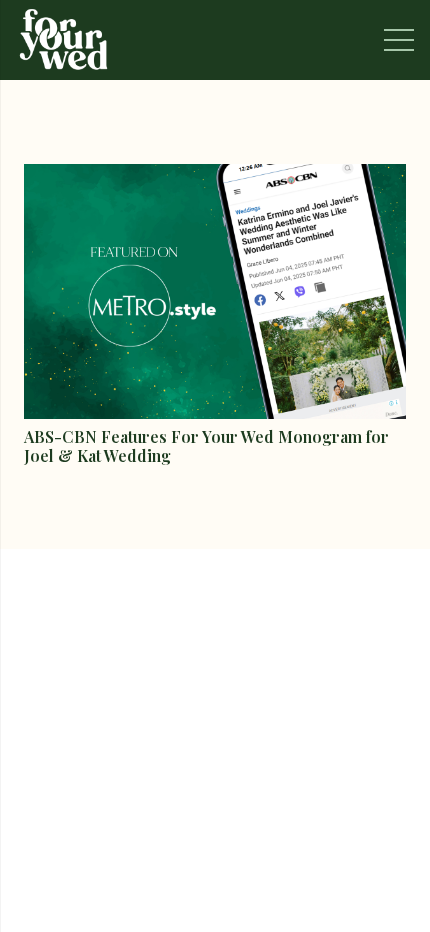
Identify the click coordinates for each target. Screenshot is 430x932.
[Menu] (399, 40)
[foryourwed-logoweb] (63, 40)
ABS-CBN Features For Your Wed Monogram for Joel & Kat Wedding (206, 446)
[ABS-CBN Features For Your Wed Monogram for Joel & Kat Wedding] (215, 177)
